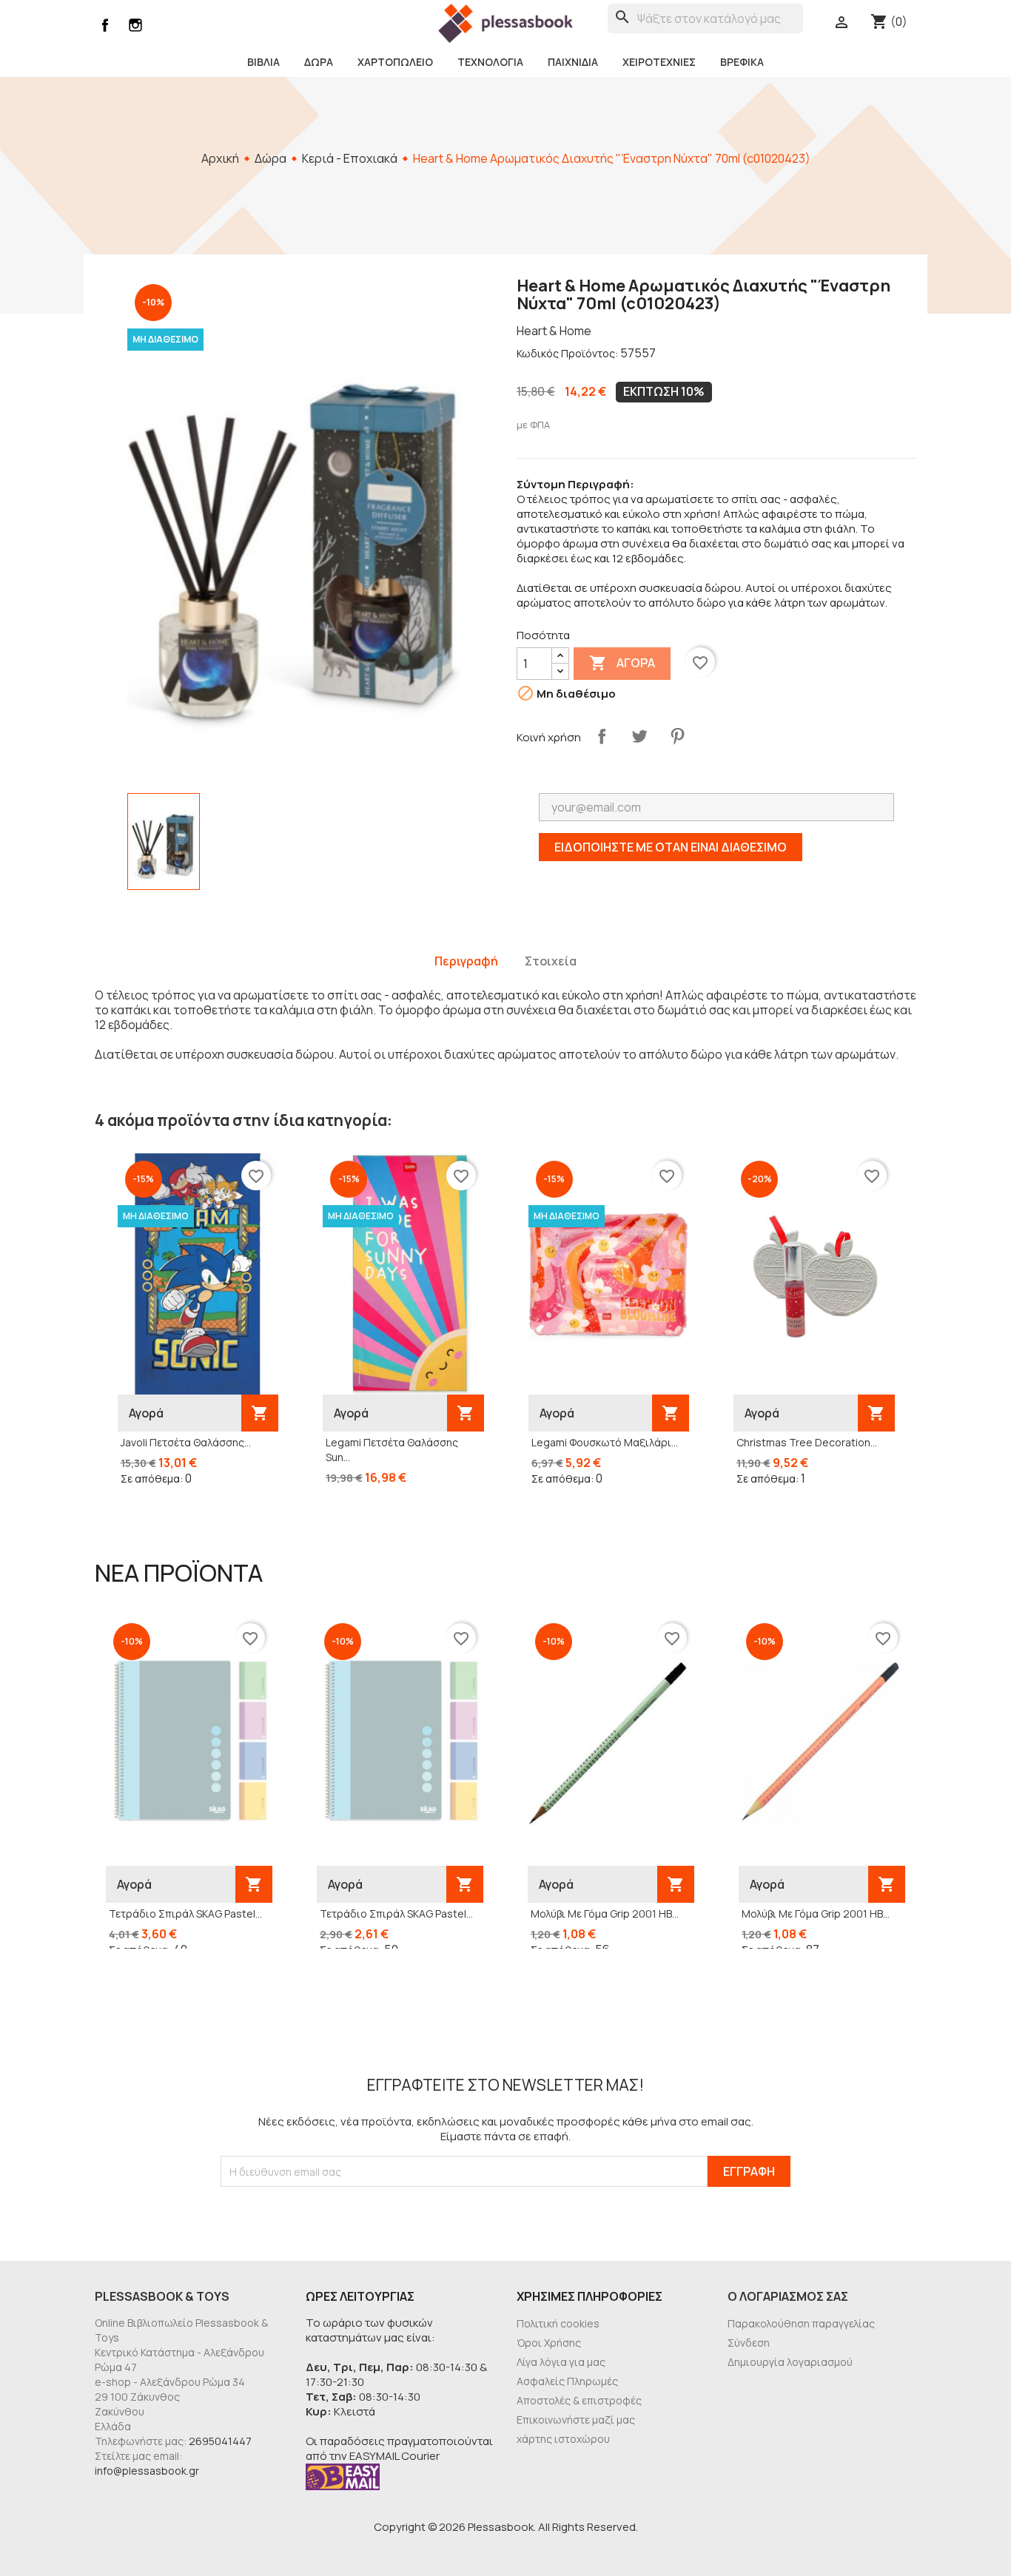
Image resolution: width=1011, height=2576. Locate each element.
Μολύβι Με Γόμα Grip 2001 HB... (605, 1914)
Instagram (135, 25)
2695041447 (220, 2441)
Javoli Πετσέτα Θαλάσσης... (186, 1442)
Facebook (105, 25)
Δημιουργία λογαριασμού (790, 2362)
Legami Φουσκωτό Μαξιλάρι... (605, 1442)
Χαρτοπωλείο (395, 62)
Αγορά (622, 663)
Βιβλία (263, 62)
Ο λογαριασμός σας (788, 2296)
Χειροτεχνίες (659, 62)
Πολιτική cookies (558, 2323)
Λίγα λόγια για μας (561, 2362)
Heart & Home (554, 331)
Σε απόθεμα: (152, 1478)
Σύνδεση (749, 2343)
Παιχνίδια (573, 62)
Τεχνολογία (490, 62)
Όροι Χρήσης (549, 2343)
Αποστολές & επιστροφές (579, 2400)
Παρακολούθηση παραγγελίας (801, 2323)
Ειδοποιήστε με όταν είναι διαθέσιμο (671, 847)
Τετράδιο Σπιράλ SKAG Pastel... (185, 1914)
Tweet (639, 736)
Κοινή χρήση (602, 736)
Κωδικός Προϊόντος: (567, 353)
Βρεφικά (742, 62)
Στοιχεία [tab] (551, 961)
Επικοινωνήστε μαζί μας (576, 2420)
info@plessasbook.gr (147, 2471)
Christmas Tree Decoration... (807, 1442)
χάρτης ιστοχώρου (563, 2439)
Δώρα (319, 62)
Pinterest (677, 736)
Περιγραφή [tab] (466, 961)
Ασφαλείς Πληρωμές (567, 2381)
